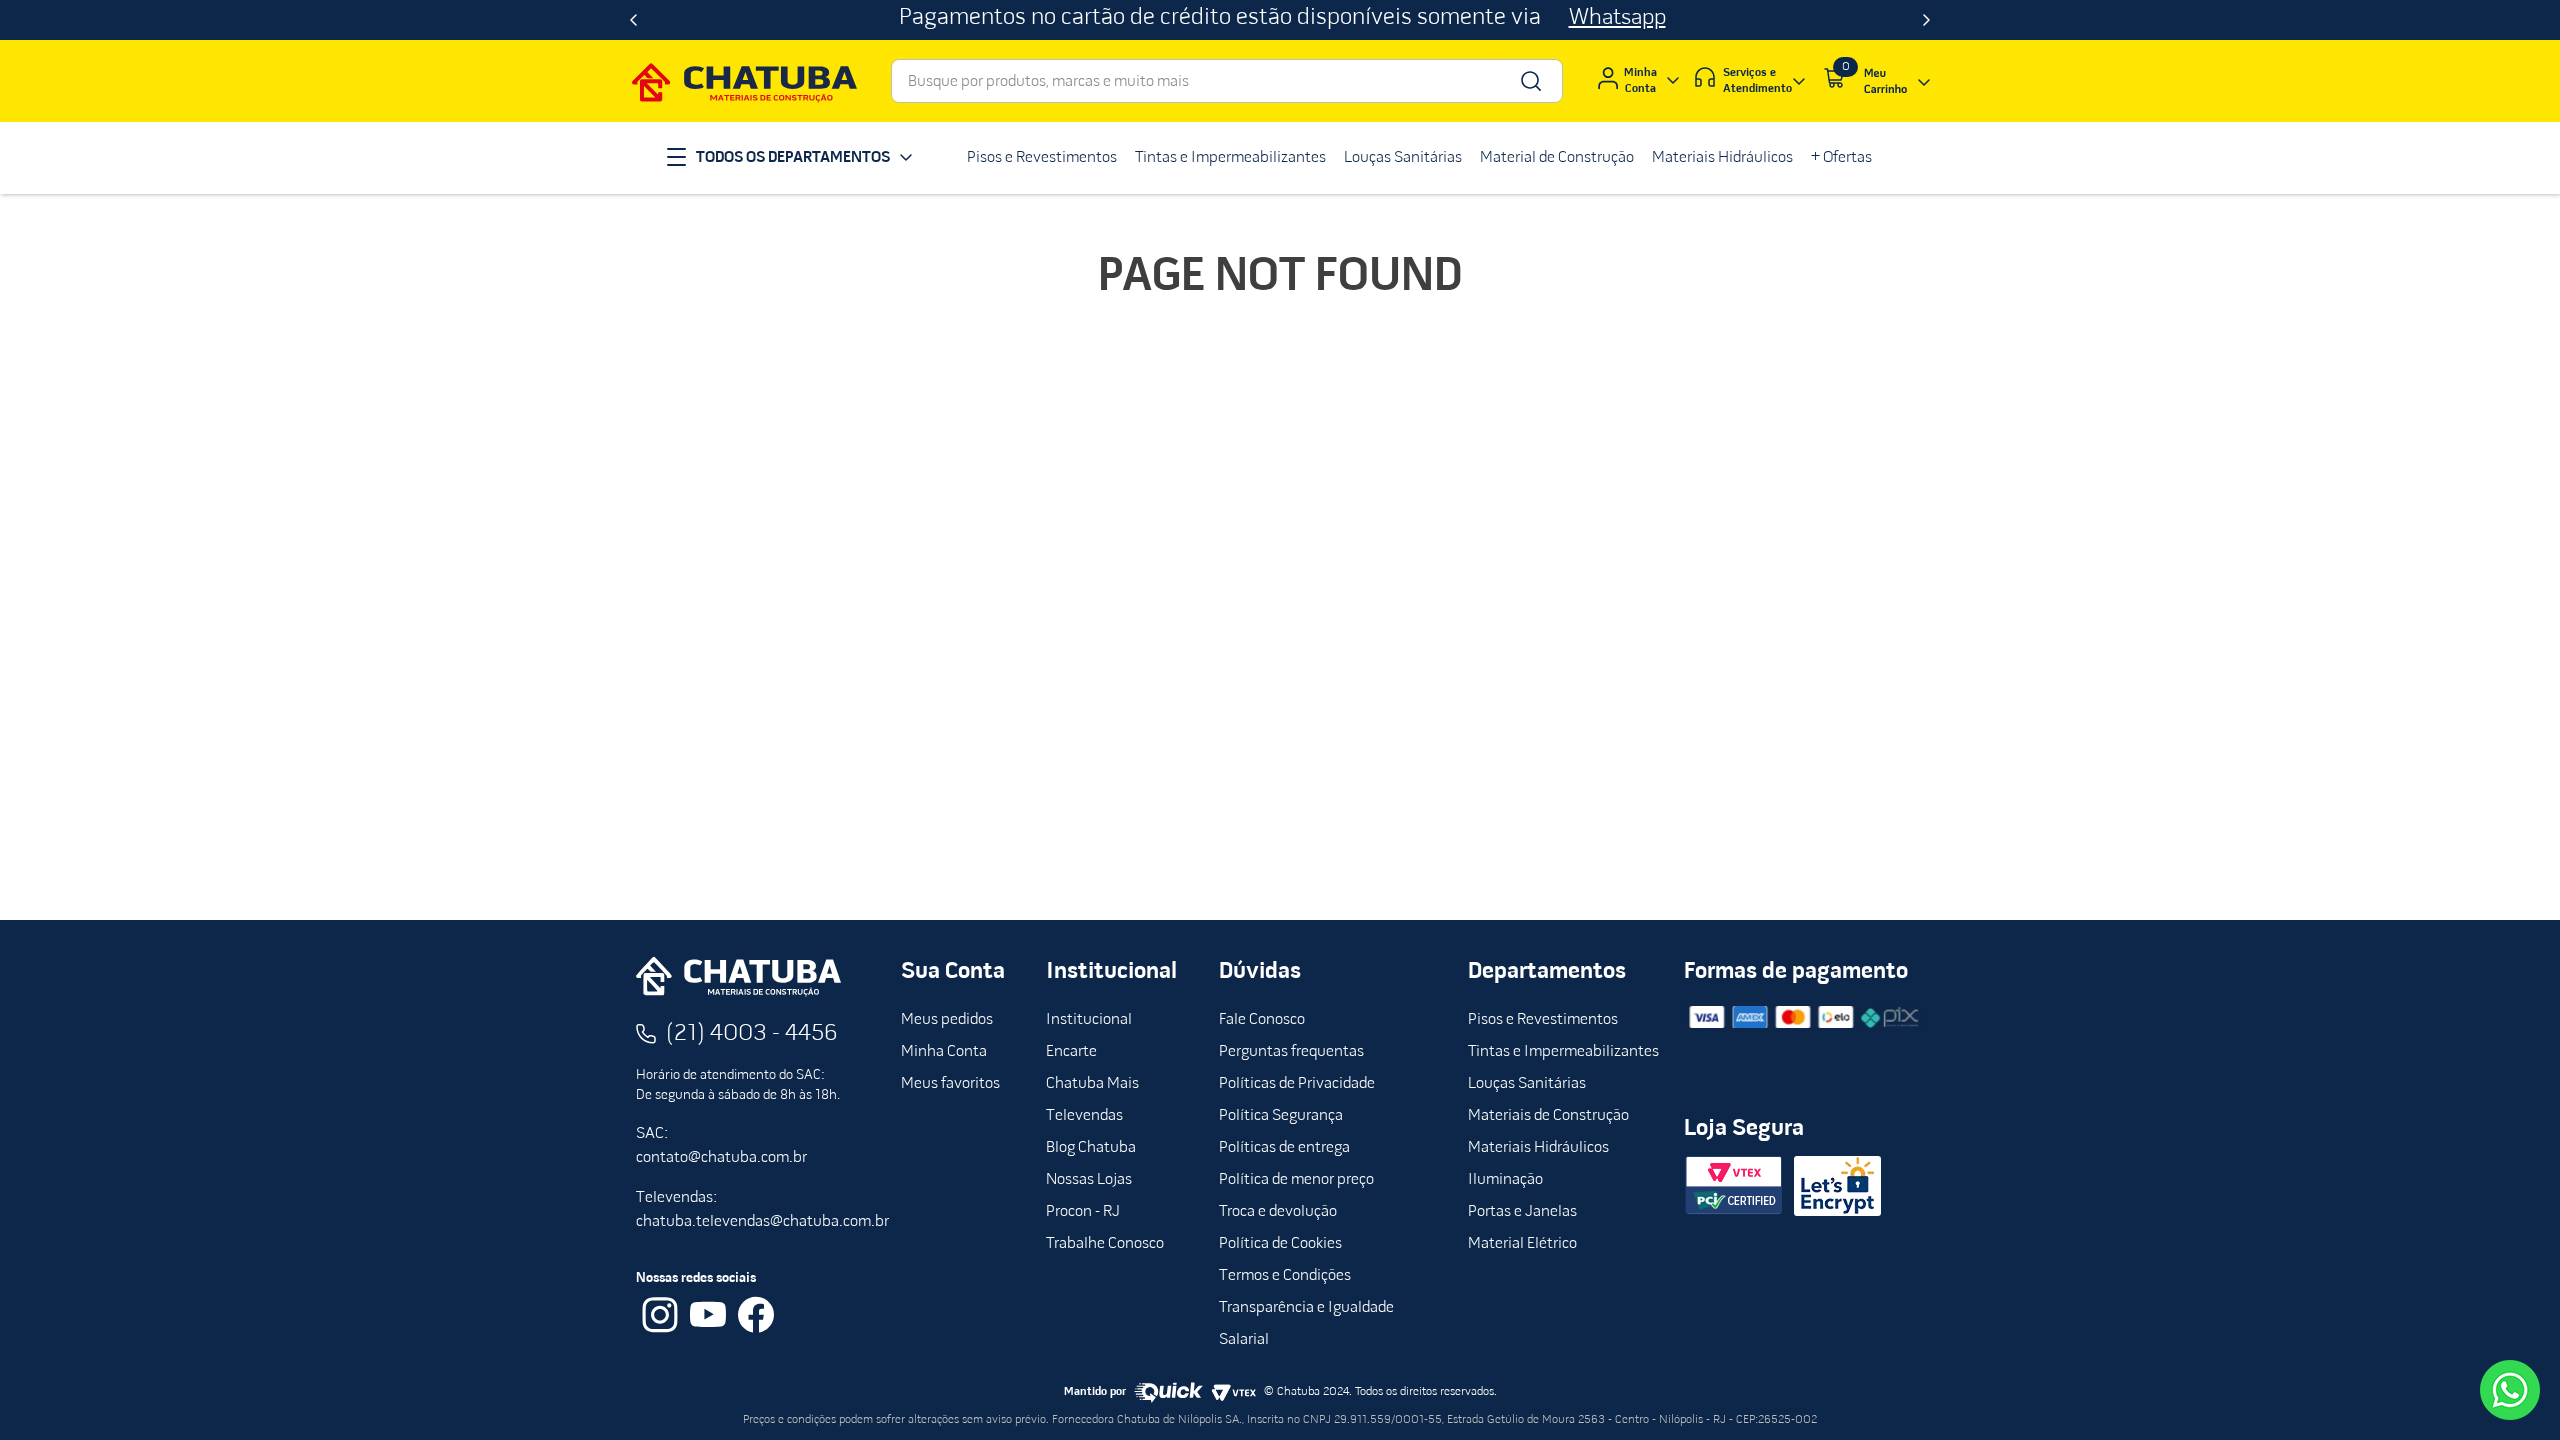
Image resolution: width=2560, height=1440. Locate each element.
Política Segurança (1281, 1116)
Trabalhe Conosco (1105, 1244)
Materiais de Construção (1548, 1116)
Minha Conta (944, 1052)
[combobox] (1227, 81)
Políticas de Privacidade (1297, 1084)
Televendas (1084, 1116)
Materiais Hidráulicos (1538, 1148)
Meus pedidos (947, 1020)
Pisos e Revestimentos (1543, 1020)
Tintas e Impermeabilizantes (1563, 1052)
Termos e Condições (1285, 1276)
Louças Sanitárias (1527, 1084)
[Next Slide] (1926, 20)
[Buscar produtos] (1529, 81)
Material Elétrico (1522, 1244)
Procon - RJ (1083, 1212)
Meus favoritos (950, 1084)
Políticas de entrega (1284, 1148)
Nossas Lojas (1089, 1180)
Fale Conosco (1262, 1020)
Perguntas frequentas (1291, 1052)
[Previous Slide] (633, 20)
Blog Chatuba (1091, 1148)
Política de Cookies (1280, 1244)
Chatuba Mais (1092, 1084)
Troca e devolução (1278, 1212)
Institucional (1089, 1020)
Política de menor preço (1296, 1180)
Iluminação (1505, 1180)
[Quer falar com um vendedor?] (2510, 1390)
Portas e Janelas (1522, 1212)
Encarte (1071, 1052)
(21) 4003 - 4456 (752, 1034)
